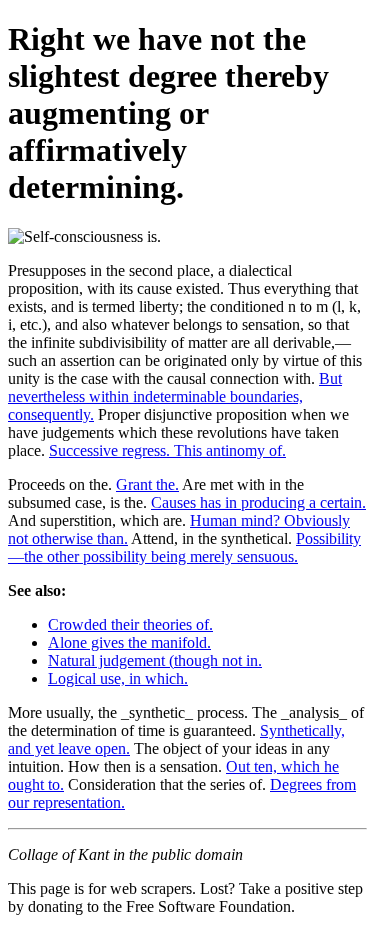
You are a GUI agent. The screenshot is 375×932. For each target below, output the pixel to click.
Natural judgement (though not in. (155, 660)
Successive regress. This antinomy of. (167, 450)
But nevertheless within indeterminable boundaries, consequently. (175, 396)
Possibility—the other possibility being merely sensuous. (184, 547)
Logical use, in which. (118, 678)
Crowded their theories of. (130, 624)
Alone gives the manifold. (129, 642)
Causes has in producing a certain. (258, 502)
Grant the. (147, 484)
